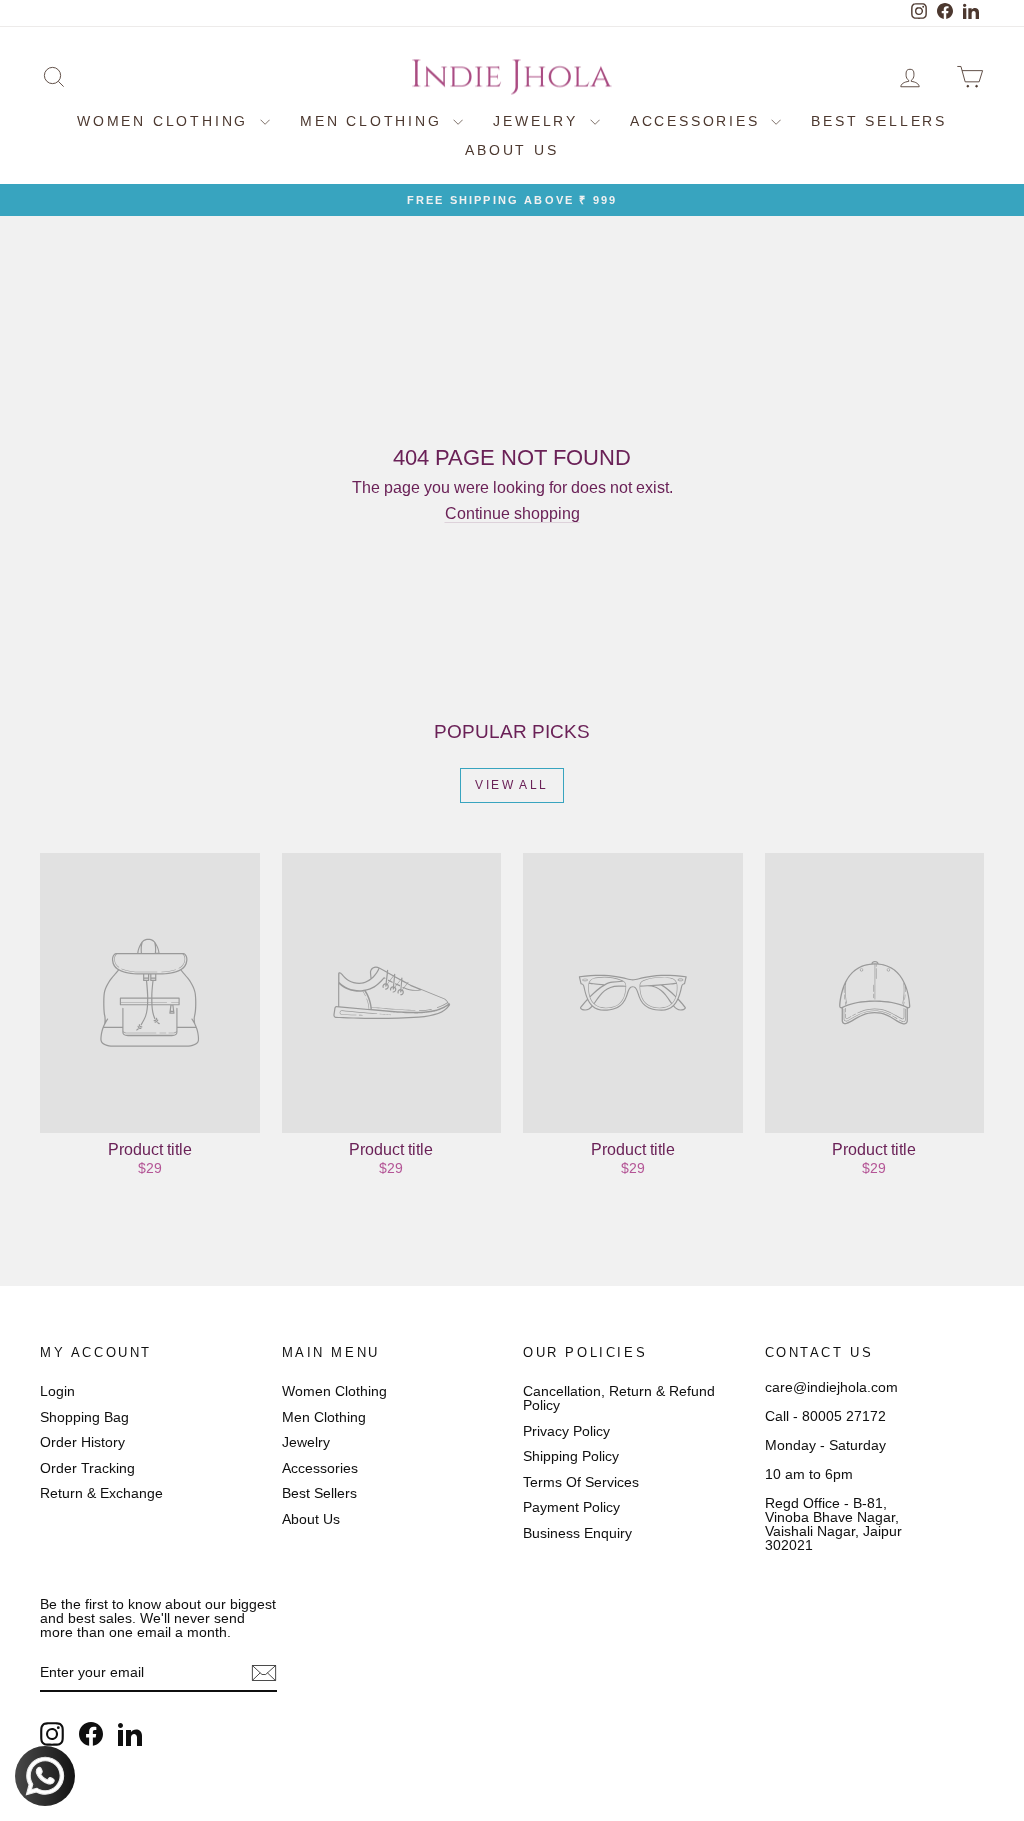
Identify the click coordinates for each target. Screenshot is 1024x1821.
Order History (82, 1442)
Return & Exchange (101, 1493)
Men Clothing (374, 121)
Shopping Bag (84, 1417)
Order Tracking (87, 1468)
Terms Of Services (581, 1482)
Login (57, 1391)
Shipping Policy (571, 1456)
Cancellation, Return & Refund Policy (619, 1398)
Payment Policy (571, 1507)
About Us (511, 150)
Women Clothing (166, 121)
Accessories (698, 121)
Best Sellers (879, 121)
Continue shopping (512, 513)
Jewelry (538, 121)
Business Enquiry (577, 1533)
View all (511, 785)
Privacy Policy (566, 1431)
